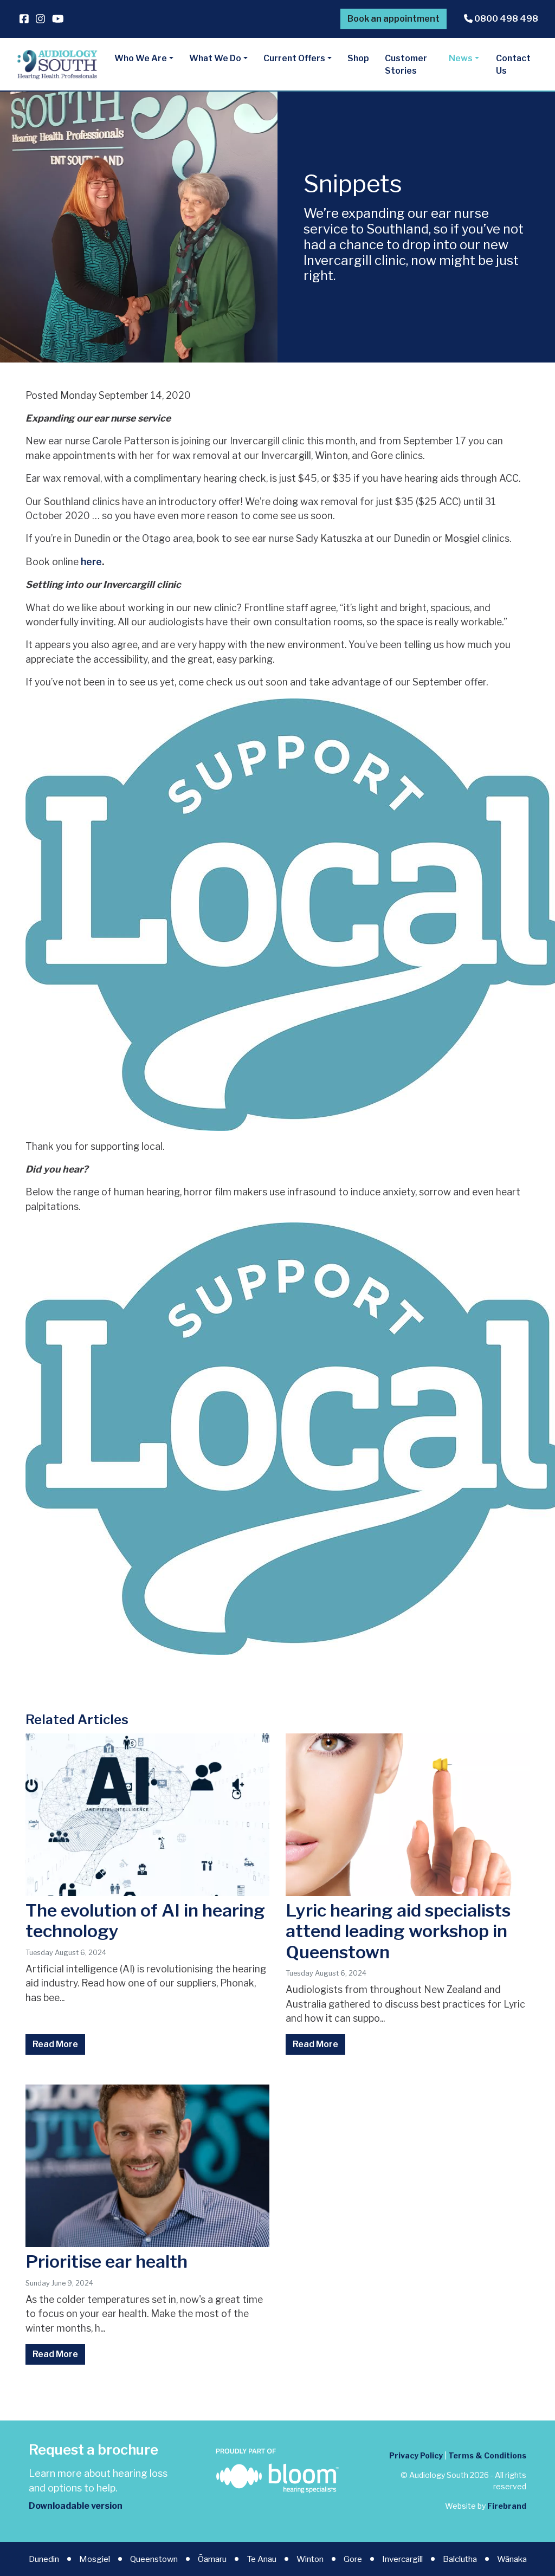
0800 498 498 (505, 19)
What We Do (215, 58)
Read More (55, 2044)
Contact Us (513, 65)
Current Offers (294, 58)
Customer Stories (406, 65)
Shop (358, 58)
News (461, 58)
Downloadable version (76, 2506)
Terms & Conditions (487, 2455)
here (91, 562)
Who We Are (141, 58)
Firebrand (507, 2506)
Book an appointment (393, 19)
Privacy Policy (416, 2455)
